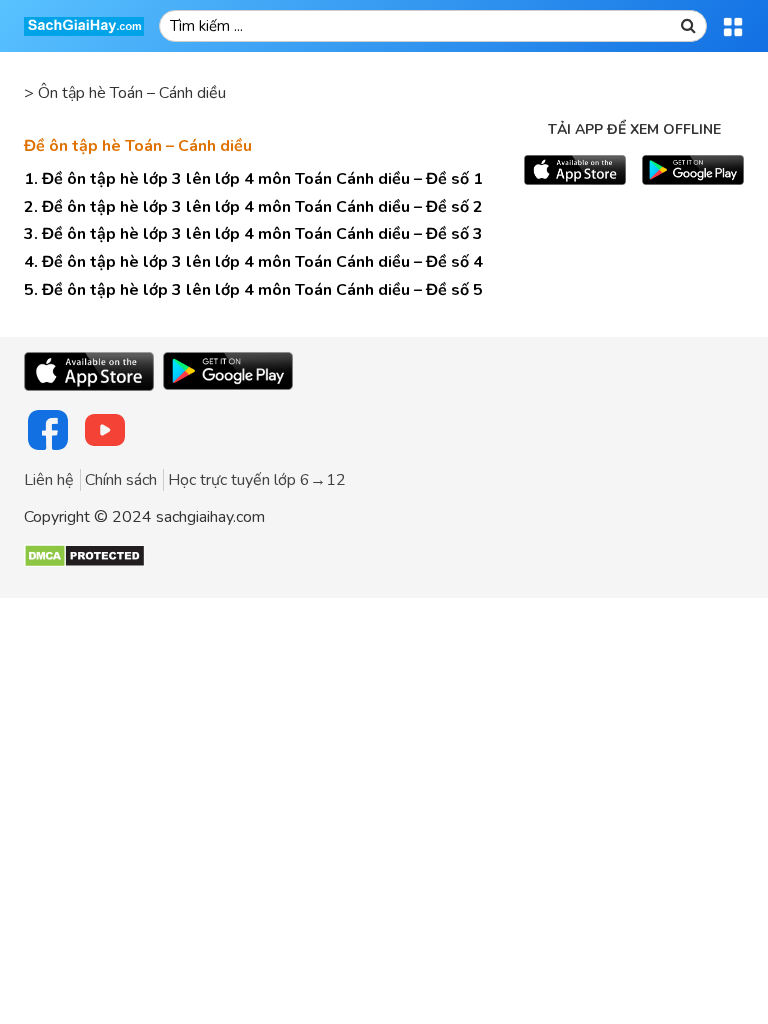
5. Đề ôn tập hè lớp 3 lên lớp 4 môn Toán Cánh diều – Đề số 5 (253, 290)
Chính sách (121, 480)
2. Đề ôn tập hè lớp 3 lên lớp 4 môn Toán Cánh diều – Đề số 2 (253, 207)
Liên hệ (49, 480)
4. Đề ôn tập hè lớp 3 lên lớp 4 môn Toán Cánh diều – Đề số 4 (253, 262)
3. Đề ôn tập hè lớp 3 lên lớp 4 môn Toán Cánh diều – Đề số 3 (253, 234)
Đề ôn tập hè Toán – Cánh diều (138, 146)
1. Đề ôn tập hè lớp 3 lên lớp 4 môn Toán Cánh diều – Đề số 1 (253, 179)
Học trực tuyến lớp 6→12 (257, 480)
